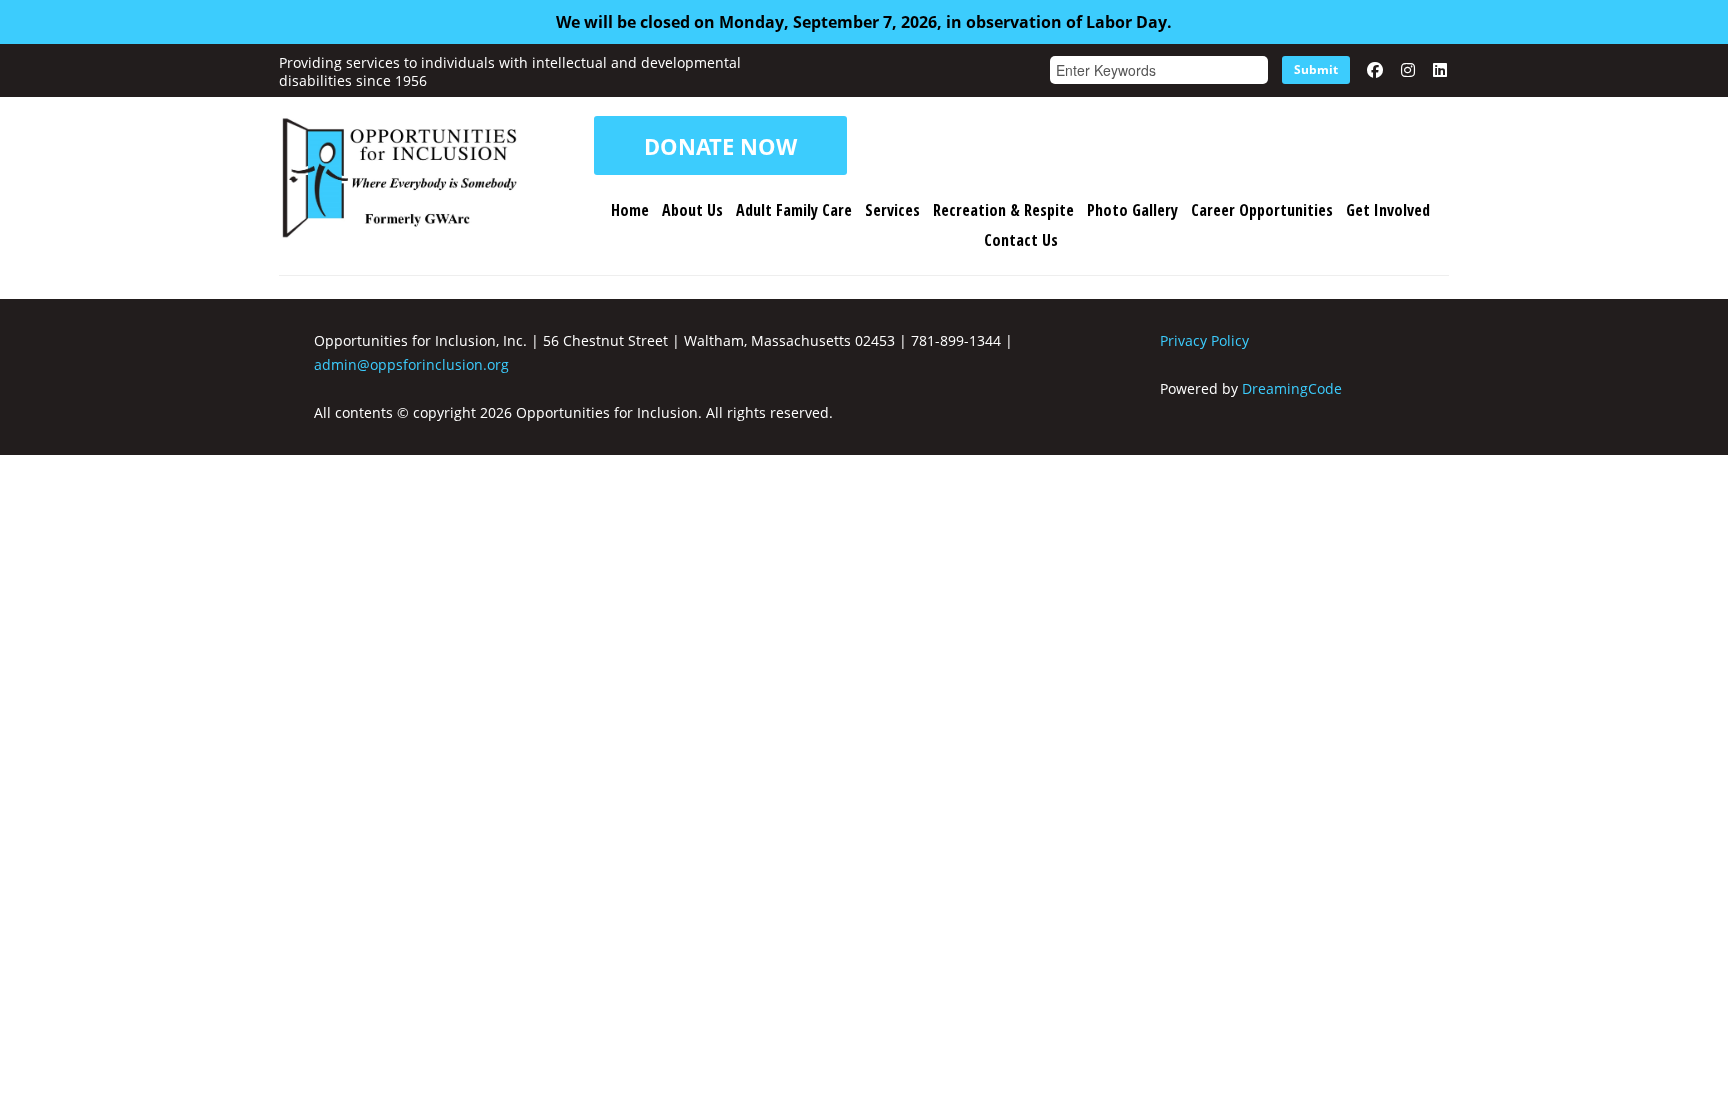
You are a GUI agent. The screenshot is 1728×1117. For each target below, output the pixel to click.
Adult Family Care (794, 210)
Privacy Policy (1204, 340)
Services (892, 210)
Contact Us (1021, 240)
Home (630, 210)
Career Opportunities (1262, 210)
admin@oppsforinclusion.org (411, 364)
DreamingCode (1292, 388)
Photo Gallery (1132, 210)
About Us (692, 210)
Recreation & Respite (1003, 210)
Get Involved (1388, 210)
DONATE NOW (720, 146)
